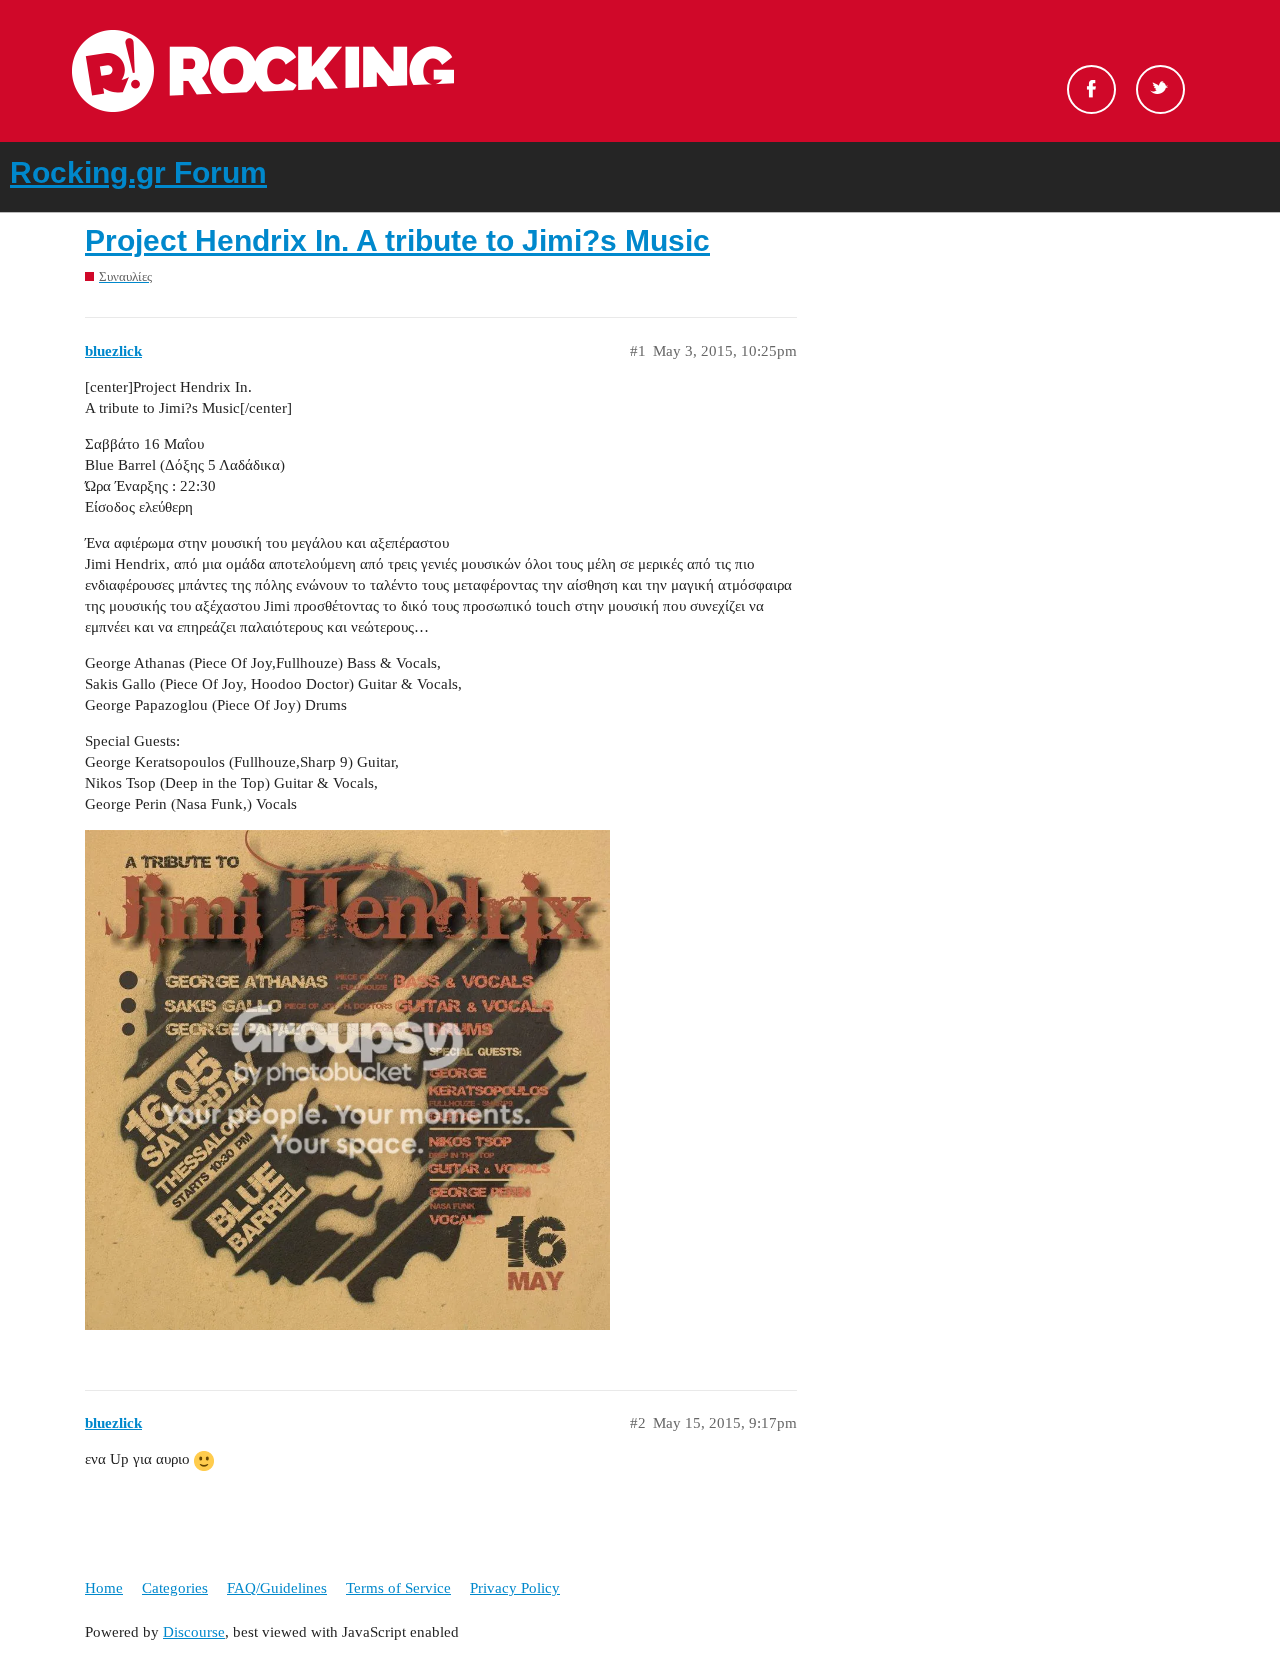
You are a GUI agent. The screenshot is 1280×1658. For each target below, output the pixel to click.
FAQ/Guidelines (277, 1588)
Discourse (194, 1632)
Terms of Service (398, 1588)
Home (104, 1588)
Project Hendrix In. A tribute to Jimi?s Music (397, 240)
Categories (175, 1588)
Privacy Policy (515, 1588)
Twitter (1160, 89)
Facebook (1091, 89)
